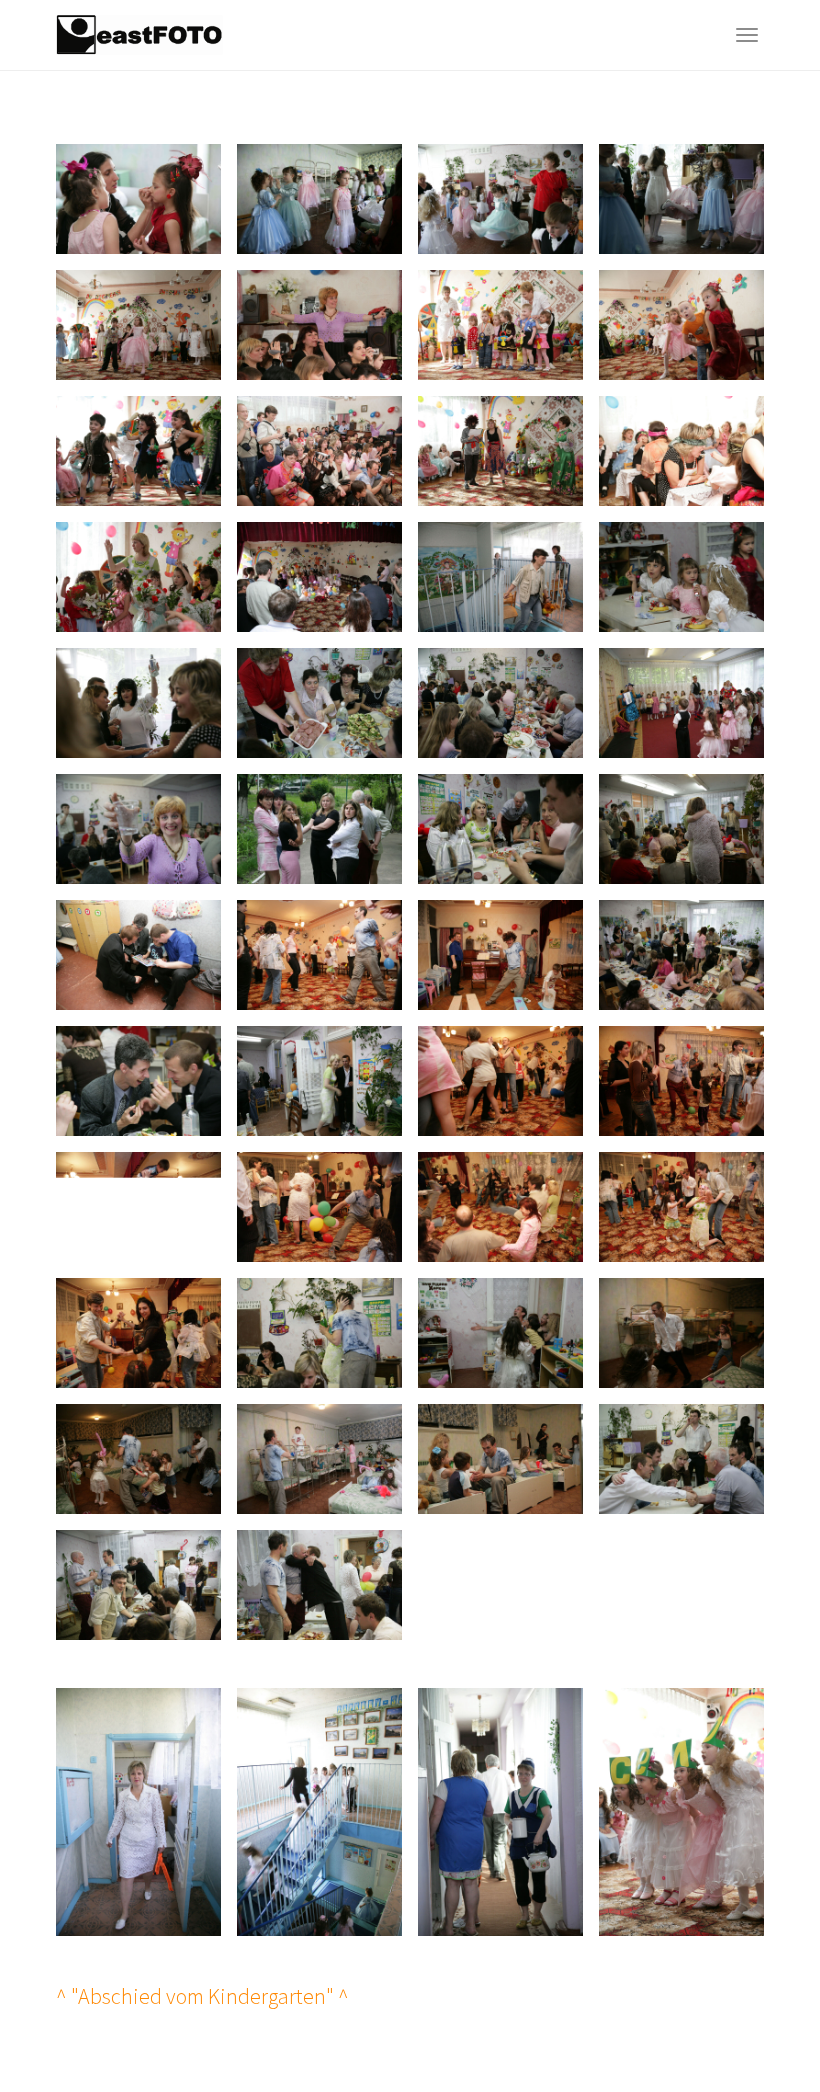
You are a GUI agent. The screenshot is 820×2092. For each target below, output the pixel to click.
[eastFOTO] (139, 35)
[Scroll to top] (756, 2028)
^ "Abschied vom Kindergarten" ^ (202, 1996)
